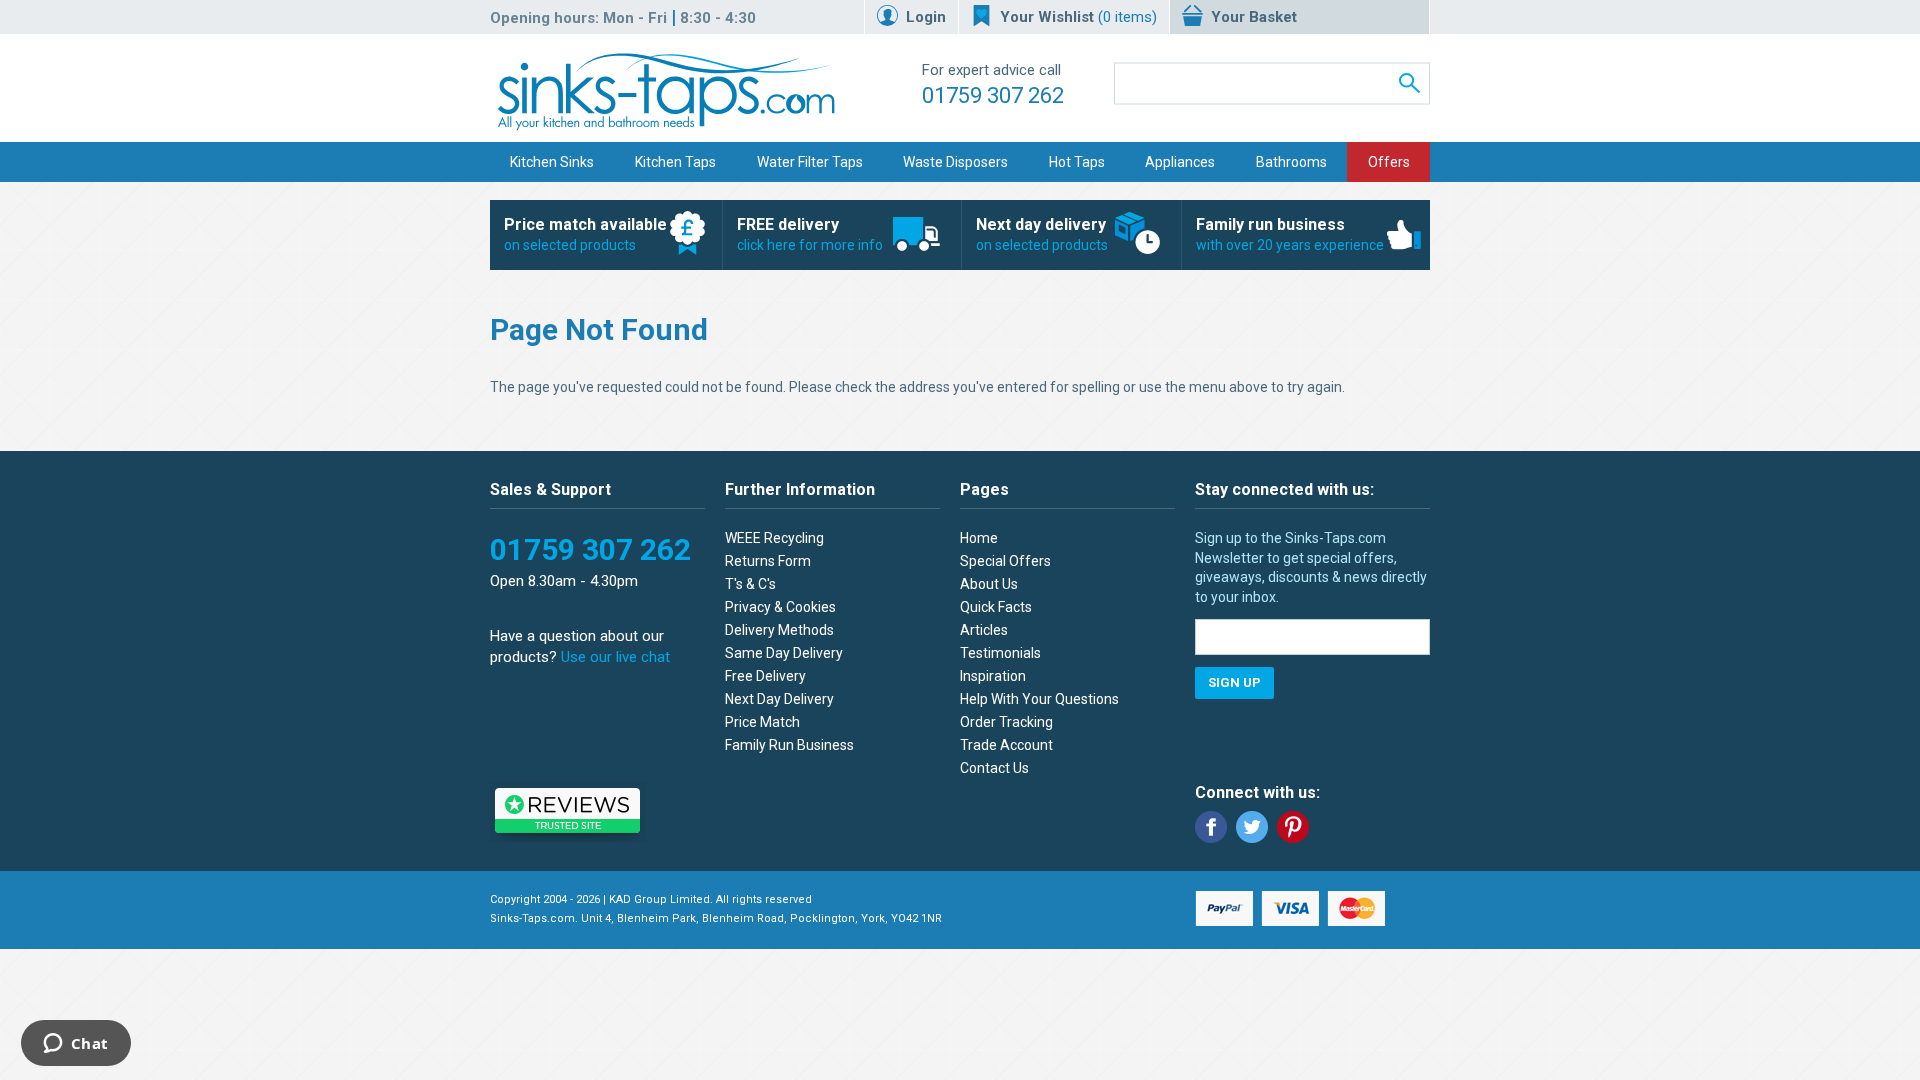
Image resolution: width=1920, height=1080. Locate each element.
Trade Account (1006, 745)
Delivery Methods (779, 630)
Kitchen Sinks (552, 162)
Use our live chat (615, 657)
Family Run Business (789, 745)
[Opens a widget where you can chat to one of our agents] (75, 1045)
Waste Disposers (955, 162)
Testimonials (1000, 653)
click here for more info (810, 234)
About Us (989, 584)
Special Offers (1005, 561)
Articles (984, 630)
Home (979, 538)
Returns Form (768, 561)
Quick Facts (996, 607)
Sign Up (1234, 682)
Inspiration (993, 676)
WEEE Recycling (774, 538)
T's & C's (750, 584)
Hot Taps (1077, 162)
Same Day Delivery (784, 653)
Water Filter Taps (810, 162)
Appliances (1180, 162)
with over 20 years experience (1290, 234)
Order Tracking (1006, 722)
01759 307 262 (993, 95)
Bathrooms (1291, 162)
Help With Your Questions (1039, 699)
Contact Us (994, 768)
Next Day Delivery (779, 699)
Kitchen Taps (675, 162)
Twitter (1252, 827)
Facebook (1211, 827)
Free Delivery (765, 676)
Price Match (762, 722)
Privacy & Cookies (780, 607)
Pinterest (1293, 827)
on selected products (585, 234)
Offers (1389, 162)
